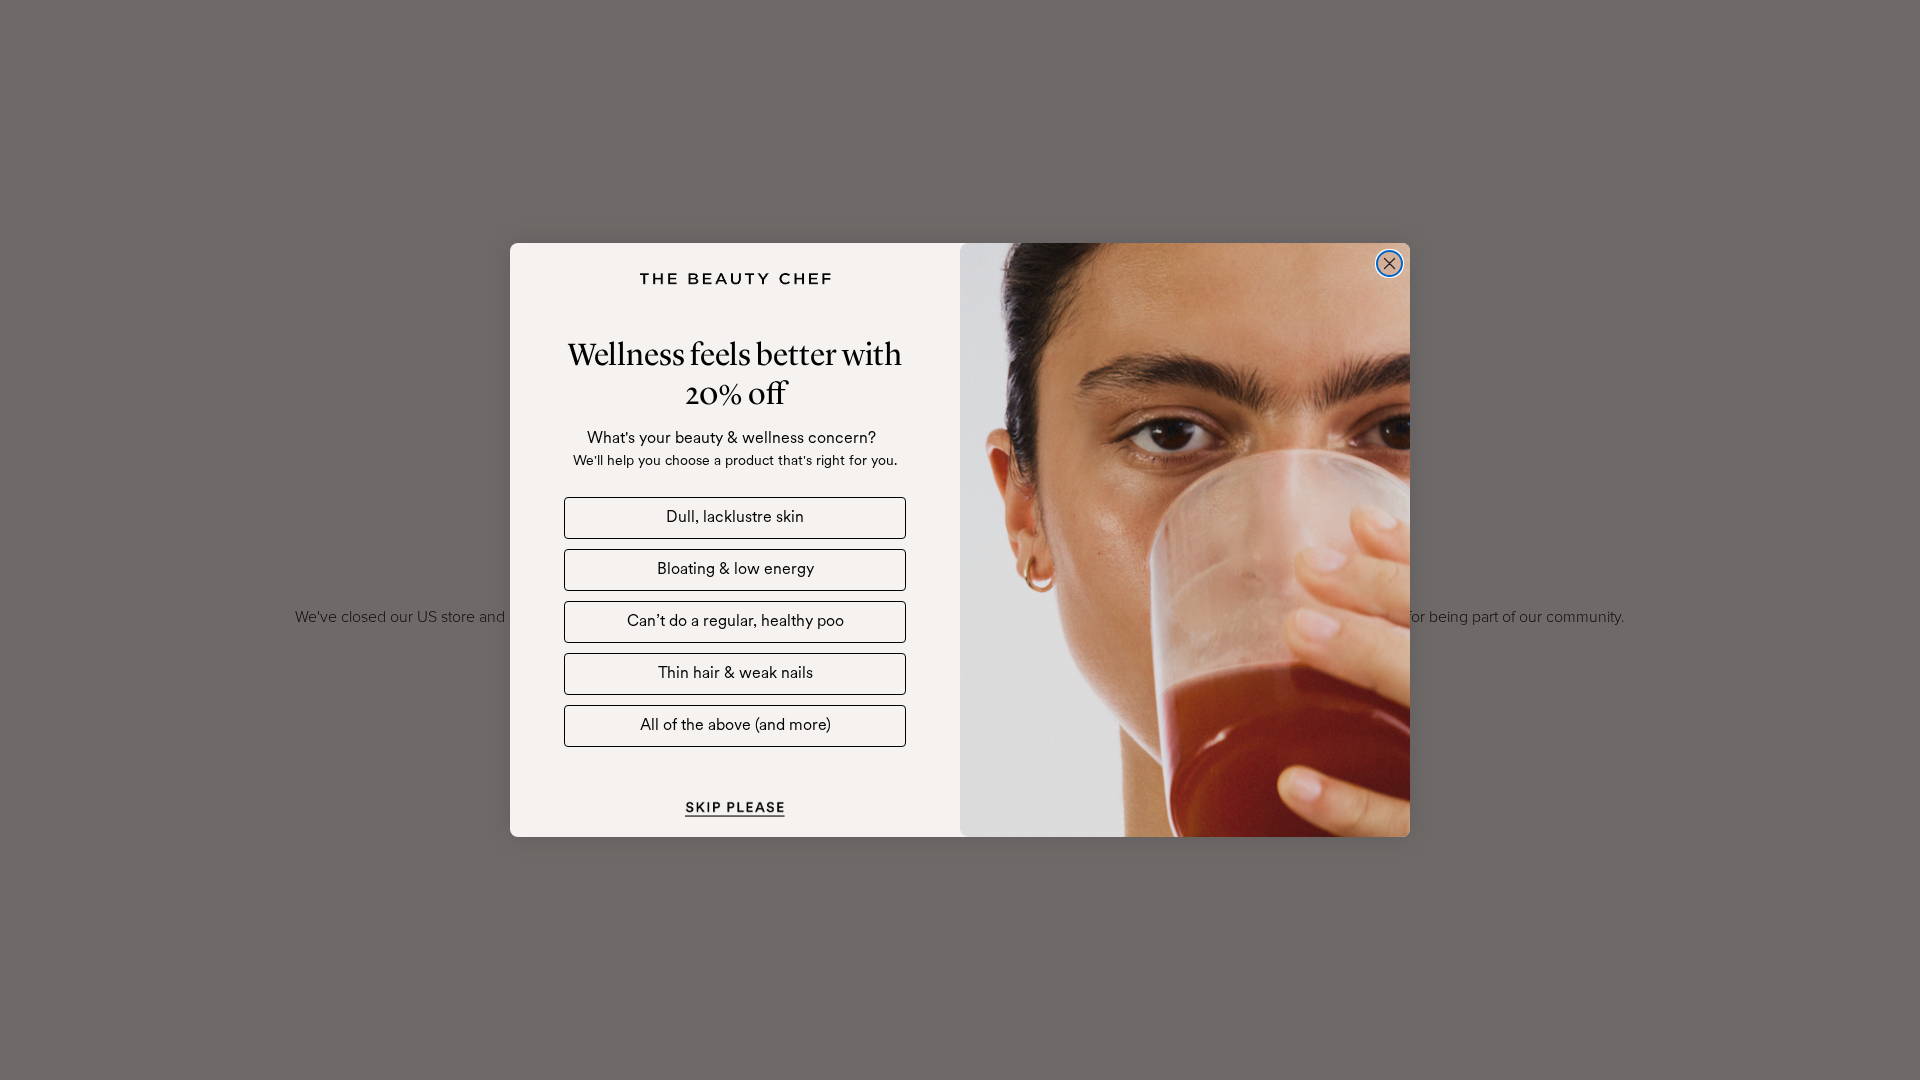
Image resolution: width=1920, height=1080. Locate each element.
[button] (735, 807)
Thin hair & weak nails (735, 674)
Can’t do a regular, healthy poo (735, 622)
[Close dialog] (1389, 263)
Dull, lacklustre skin (735, 518)
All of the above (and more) (735, 726)
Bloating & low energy (735, 570)
